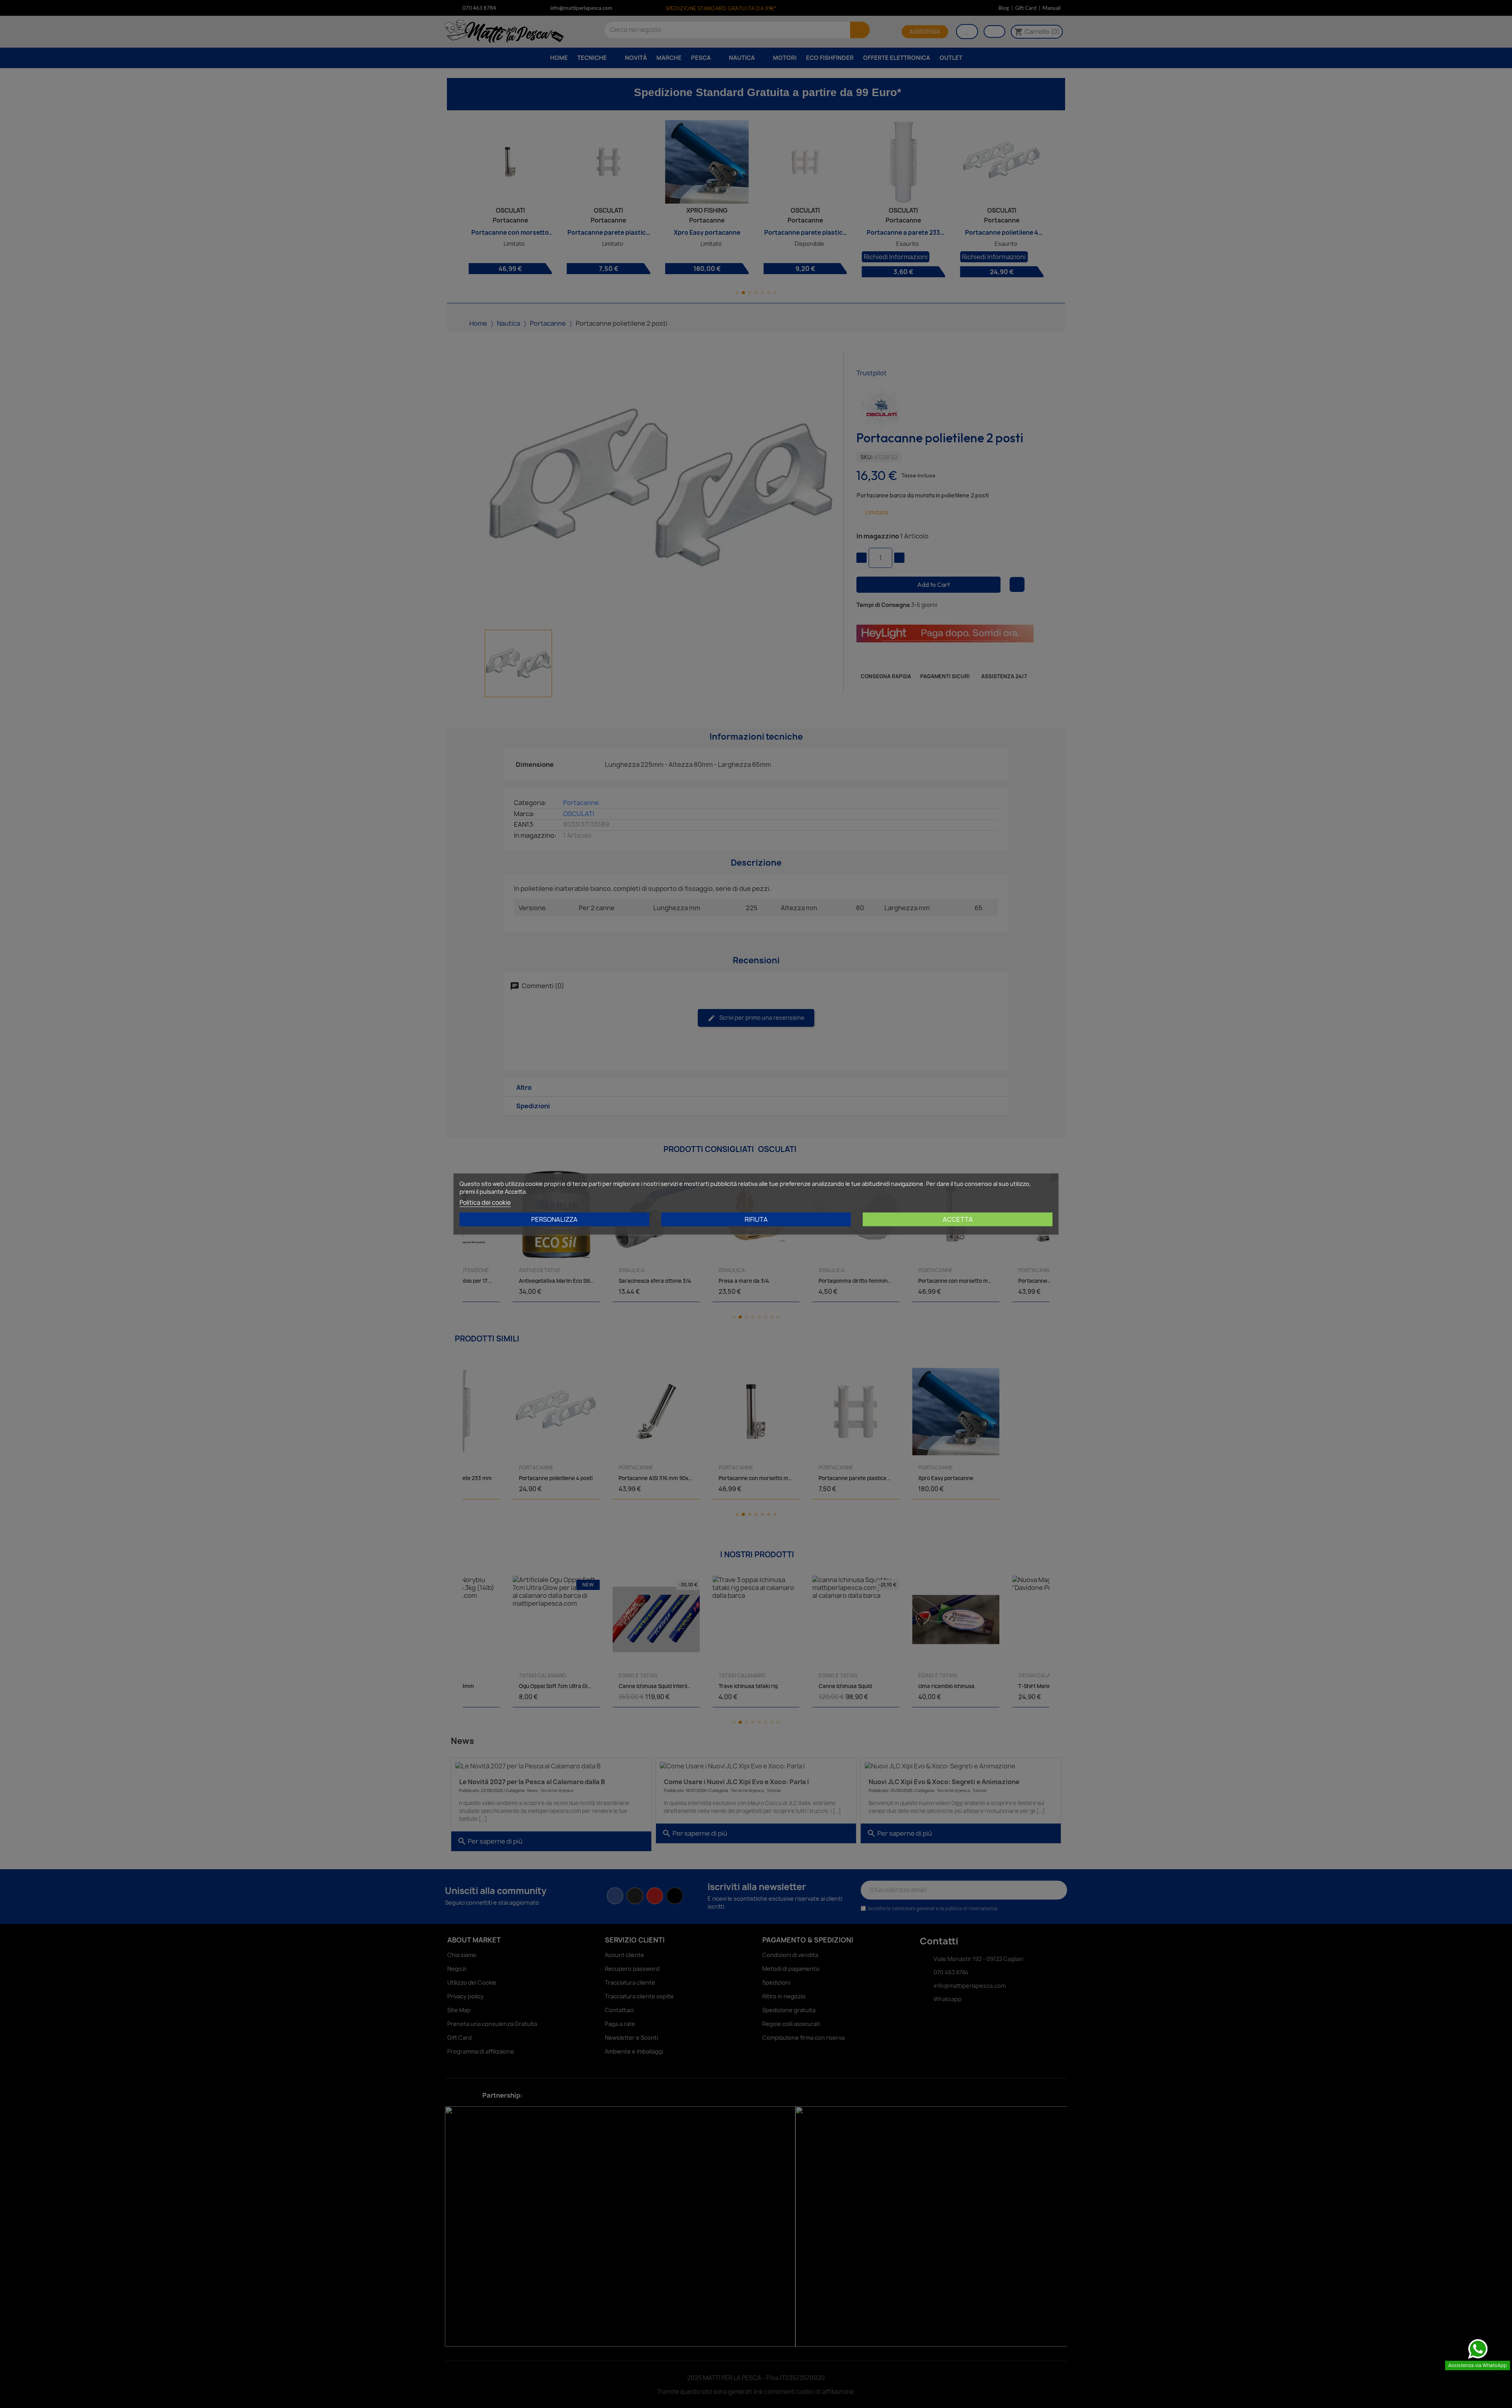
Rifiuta (756, 1219)
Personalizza (554, 1219)
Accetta (958, 1219)
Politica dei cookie (485, 1203)
